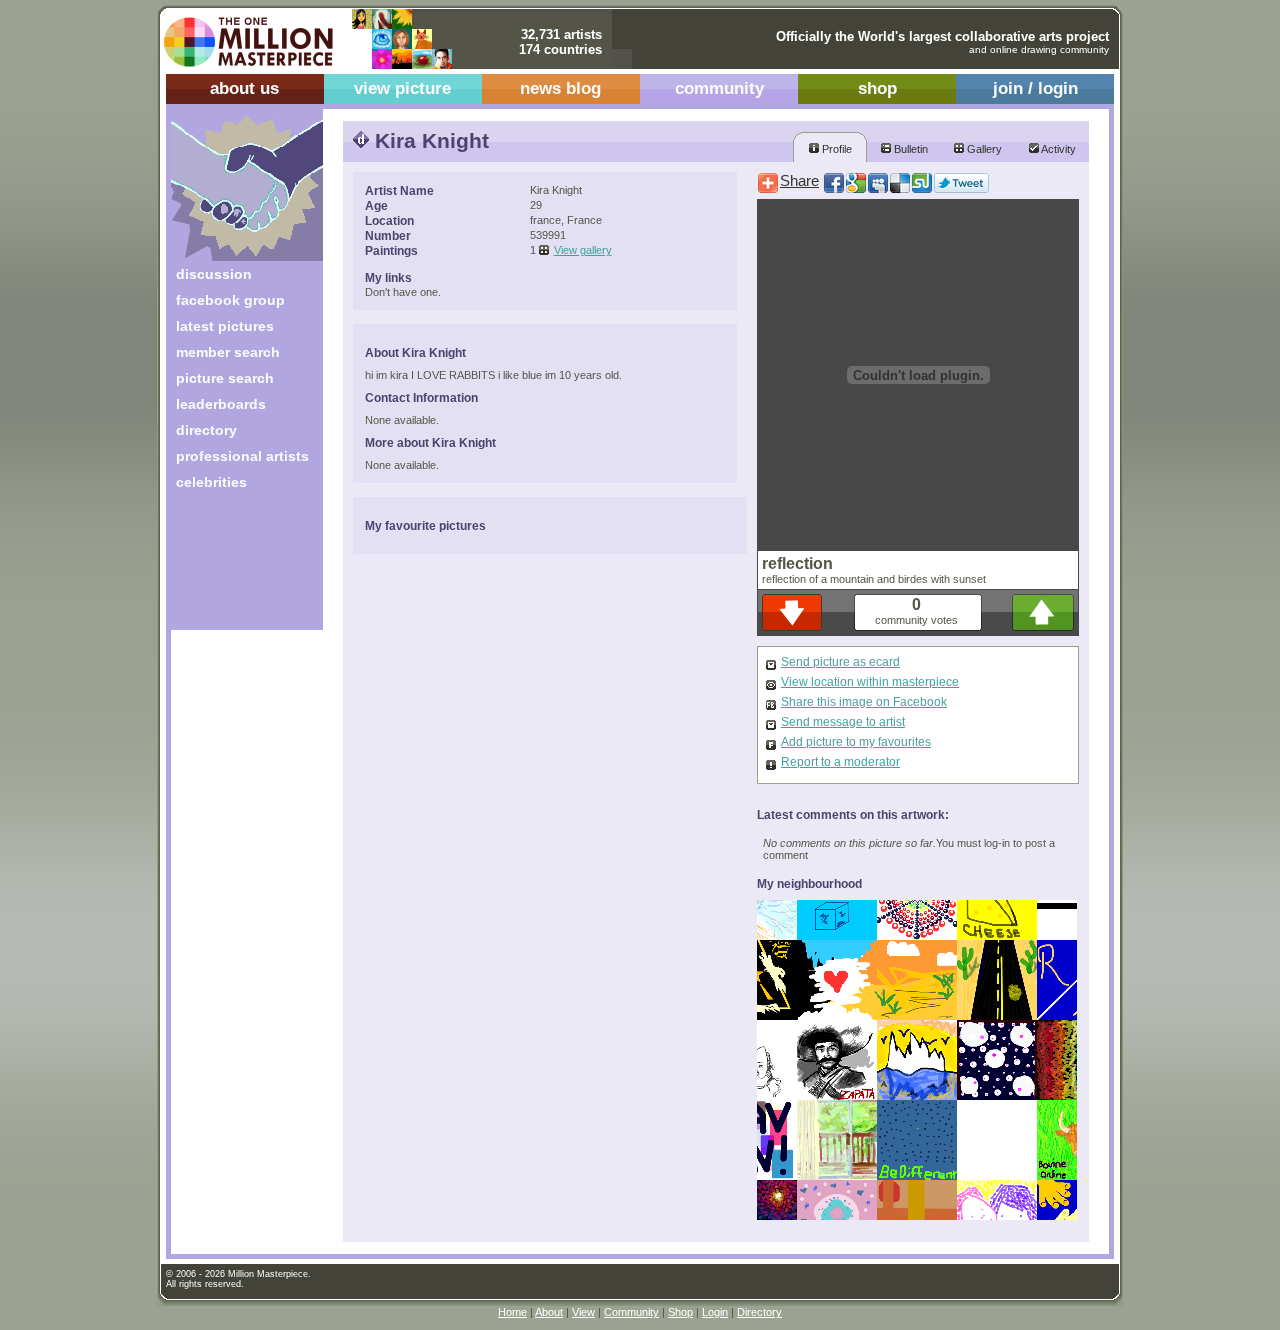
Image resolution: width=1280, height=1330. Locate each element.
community (719, 88)
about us (244, 88)
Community (631, 1312)
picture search (225, 378)
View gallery (583, 250)
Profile (835, 149)
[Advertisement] (233, 567)
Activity (1057, 149)
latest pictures (225, 326)
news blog (560, 88)
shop (877, 88)
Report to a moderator (840, 762)
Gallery (983, 149)
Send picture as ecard (840, 662)
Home (512, 1312)
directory (206, 430)
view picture (402, 88)
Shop (680, 1312)
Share (799, 181)
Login (715, 1312)
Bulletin (909, 149)
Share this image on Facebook (864, 702)
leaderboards (221, 404)
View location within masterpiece (870, 682)
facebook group (230, 300)
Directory (759, 1312)
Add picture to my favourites (856, 742)
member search (228, 352)
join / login (1035, 88)
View (583, 1312)
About (549, 1312)
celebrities (211, 482)
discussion (214, 274)
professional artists (242, 456)
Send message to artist (843, 722)
